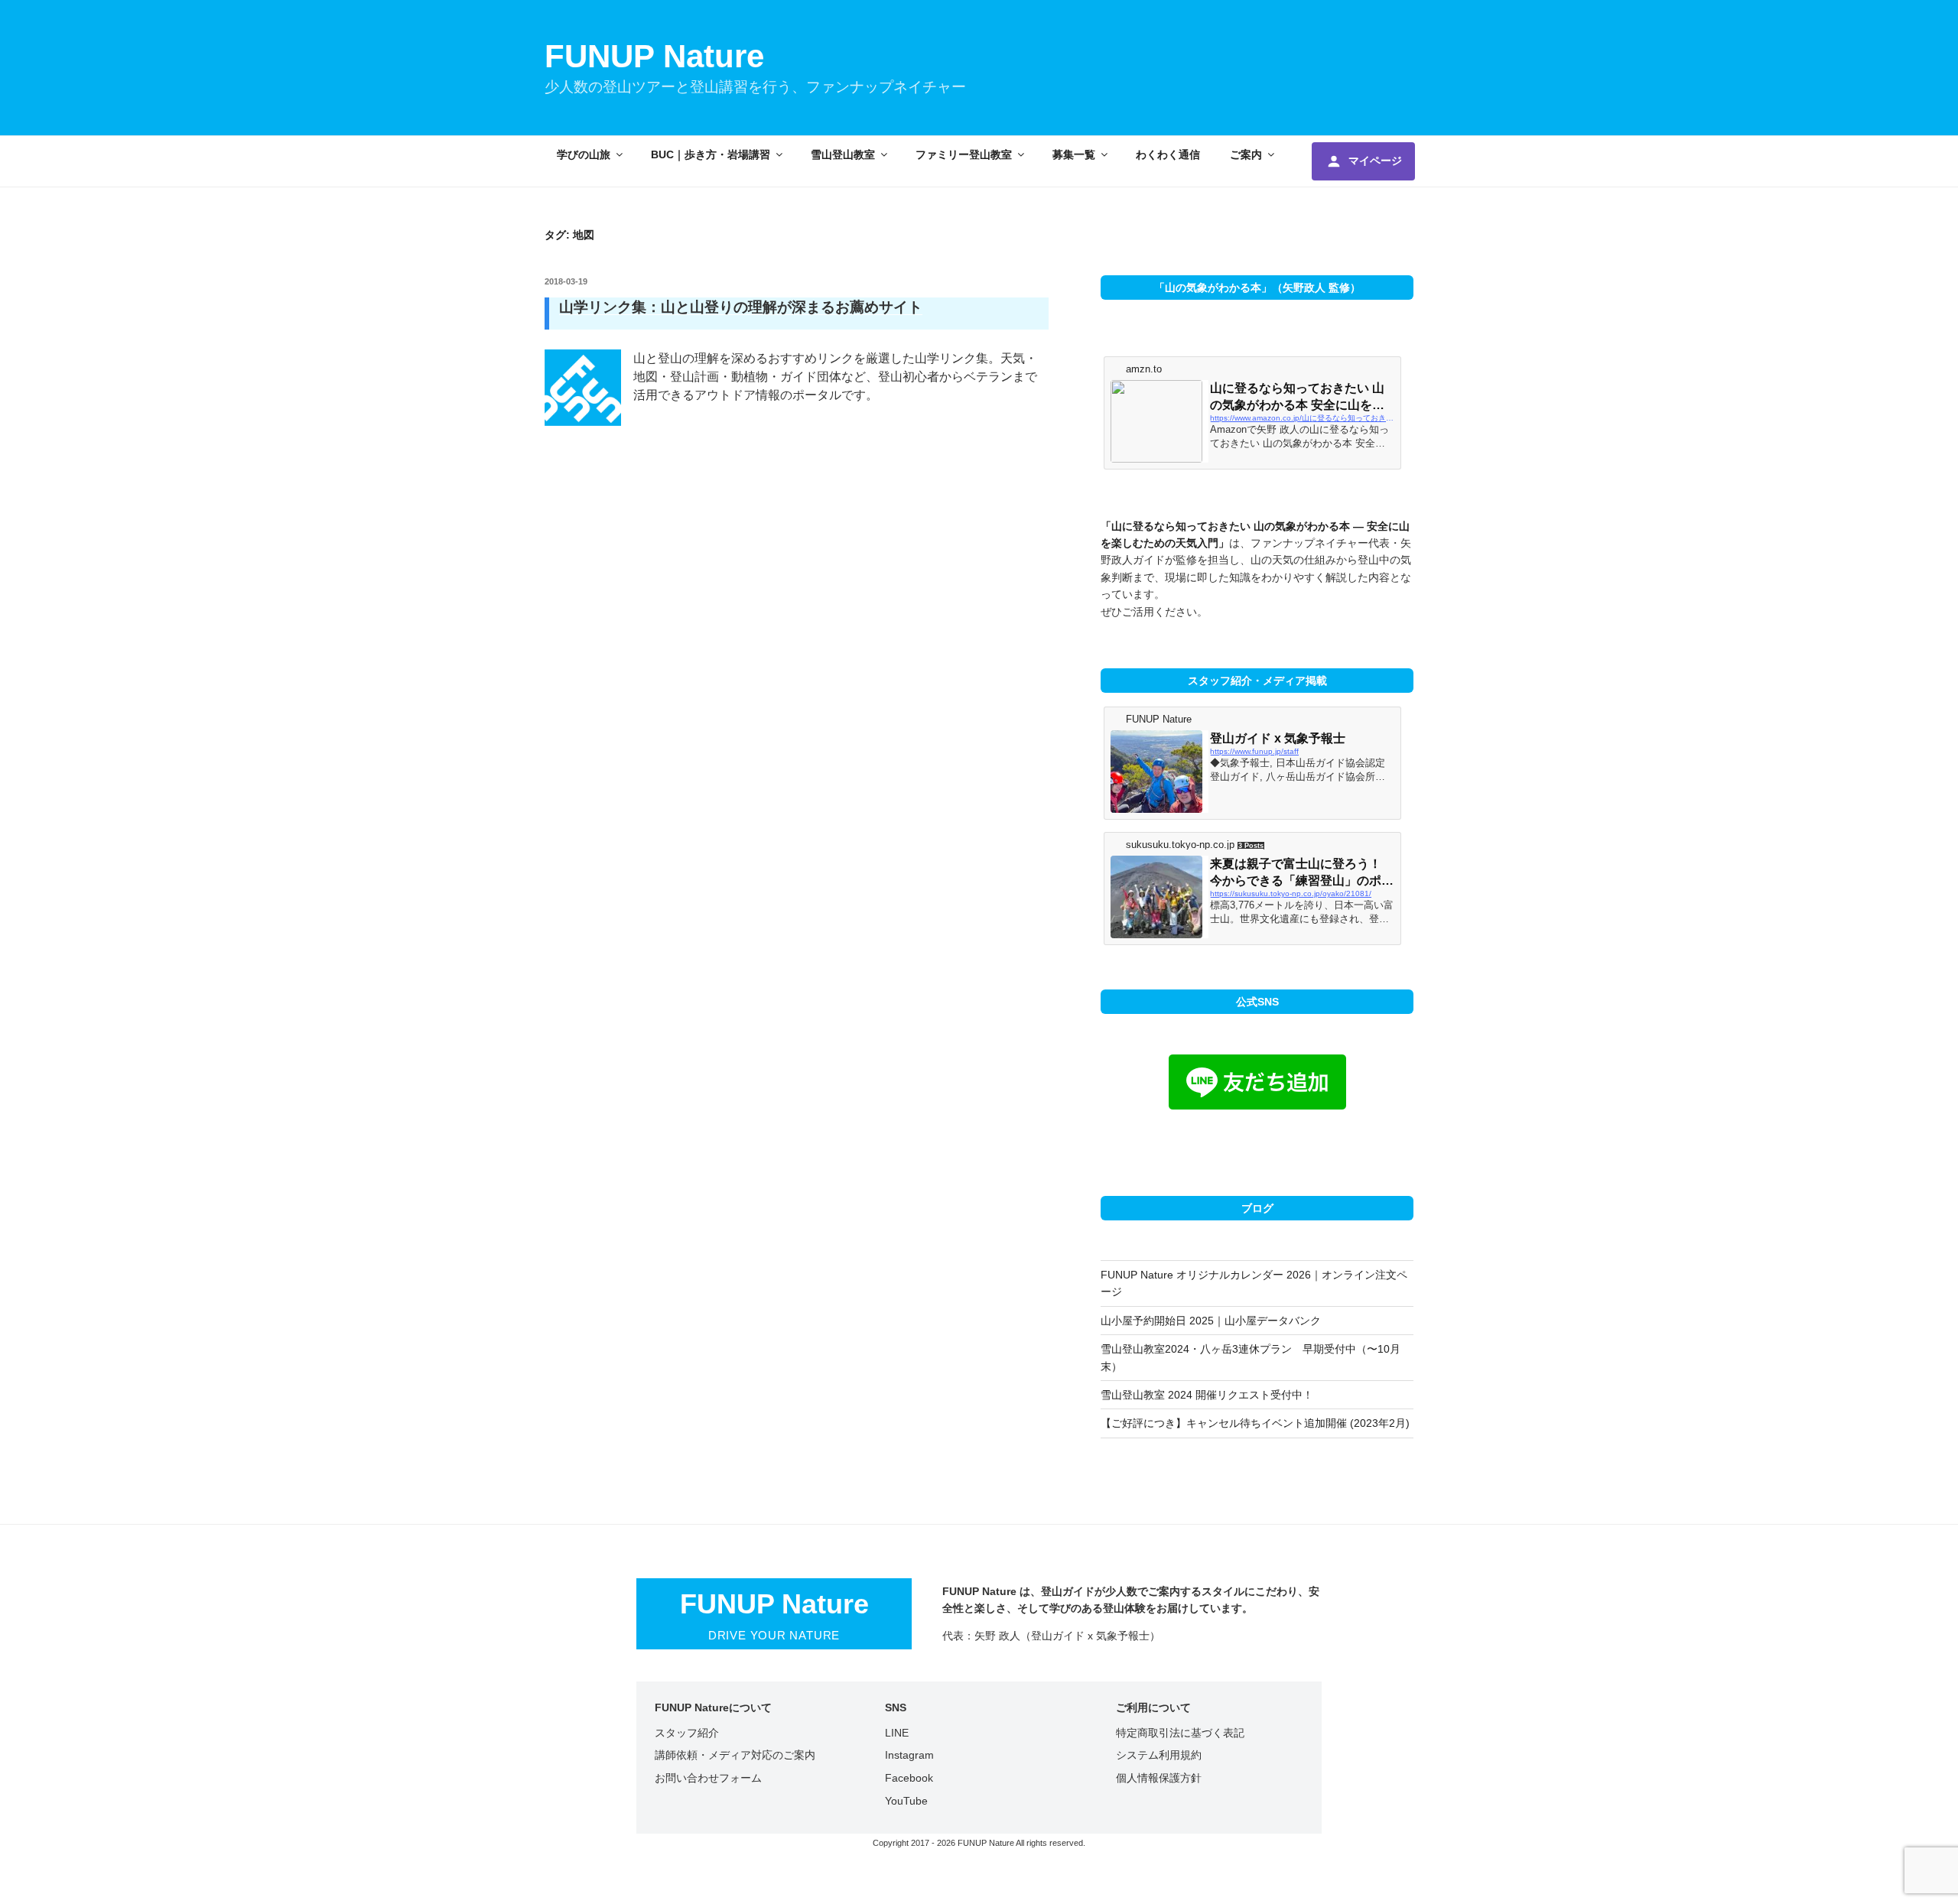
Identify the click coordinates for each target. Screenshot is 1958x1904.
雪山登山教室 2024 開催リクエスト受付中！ (1207, 1395)
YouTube (906, 1801)
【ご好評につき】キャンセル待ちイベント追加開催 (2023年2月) (1255, 1423)
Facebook (909, 1778)
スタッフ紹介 (687, 1733)
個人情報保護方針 (1159, 1778)
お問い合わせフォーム (708, 1778)
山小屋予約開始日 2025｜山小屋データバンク (1211, 1321)
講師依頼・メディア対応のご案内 (735, 1755)
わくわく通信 (1168, 154)
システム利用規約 (1159, 1755)
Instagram (909, 1755)
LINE (897, 1733)
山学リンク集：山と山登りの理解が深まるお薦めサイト (741, 307)
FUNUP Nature (654, 56)
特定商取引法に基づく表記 (1180, 1733)
